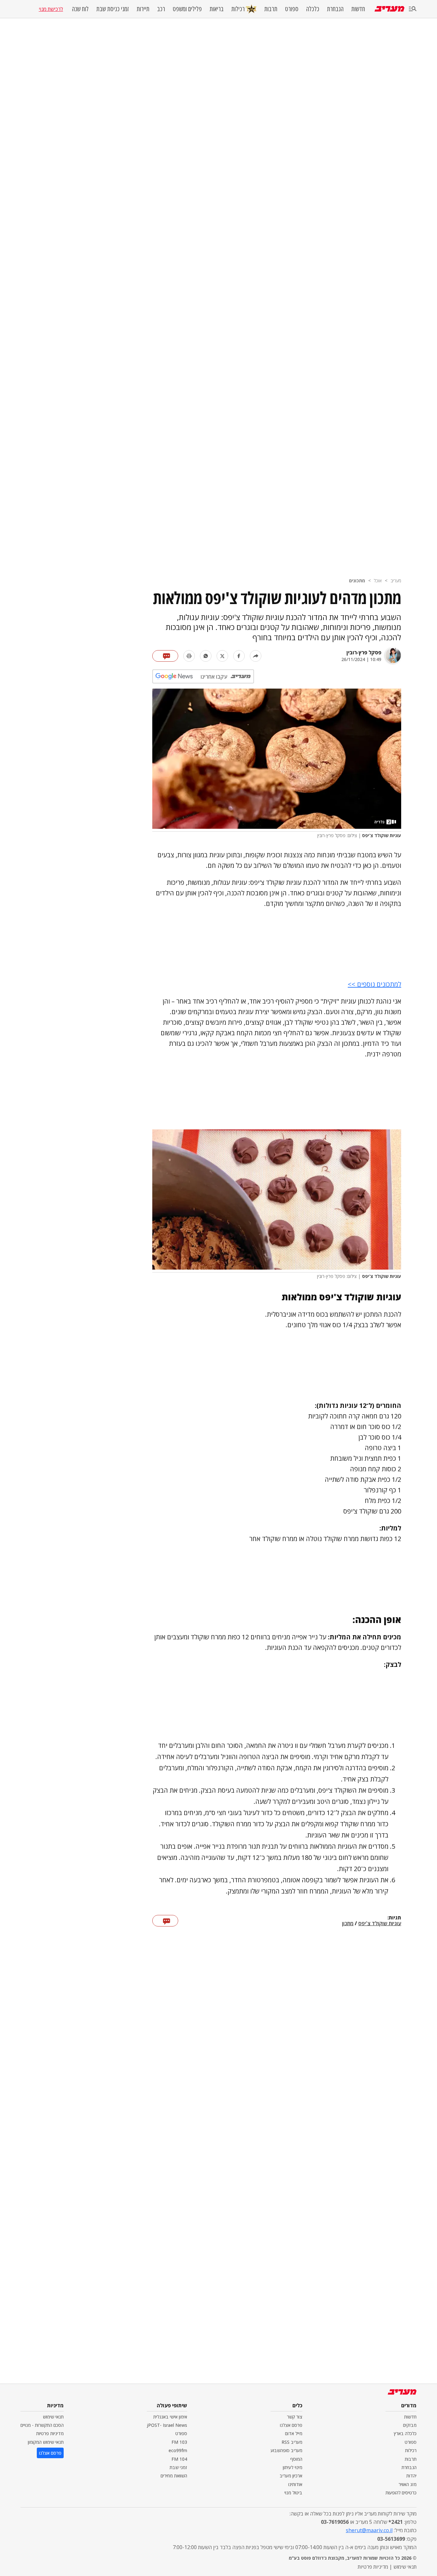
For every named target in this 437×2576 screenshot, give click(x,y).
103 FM (179, 2442)
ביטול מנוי (293, 2493)
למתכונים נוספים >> (374, 984)
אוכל (378, 581)
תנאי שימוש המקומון (46, 2442)
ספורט (292, 9)
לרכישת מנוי (51, 9)
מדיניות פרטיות (50, 2433)
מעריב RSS (292, 2442)
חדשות (358, 9)
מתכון (348, 1924)
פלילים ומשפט (187, 9)
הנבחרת (335, 9)
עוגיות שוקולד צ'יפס (380, 1924)
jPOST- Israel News (167, 2425)
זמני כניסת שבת (113, 9)
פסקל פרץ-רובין (364, 652)
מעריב (396, 581)
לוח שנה (80, 9)
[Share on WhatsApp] (206, 656)
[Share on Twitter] (222, 656)
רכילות (238, 9)
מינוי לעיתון (293, 2467)
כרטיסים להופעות (401, 2493)
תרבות (271, 9)
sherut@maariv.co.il (369, 2530)
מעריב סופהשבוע (286, 2450)
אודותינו (295, 2484)
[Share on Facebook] (239, 656)
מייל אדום (294, 2433)
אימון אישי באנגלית (170, 2417)
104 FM (179, 2459)
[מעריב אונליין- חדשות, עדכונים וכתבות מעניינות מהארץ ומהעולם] (389, 9)
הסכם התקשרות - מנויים (42, 2425)
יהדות (411, 2476)
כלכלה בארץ (405, 2433)
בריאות (217, 9)
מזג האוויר (408, 2484)
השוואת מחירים (174, 2476)
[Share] (256, 656)
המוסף (296, 2459)
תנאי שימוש (53, 2417)
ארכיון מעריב (291, 2476)
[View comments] (165, 656)
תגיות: (394, 1918)
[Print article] (189, 656)
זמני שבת (178, 2467)
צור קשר (295, 2417)
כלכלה (313, 9)
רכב (161, 9)
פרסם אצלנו (291, 2425)
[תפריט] (413, 9)
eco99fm (178, 2450)
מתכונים (357, 581)
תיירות (143, 9)
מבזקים (410, 2425)
